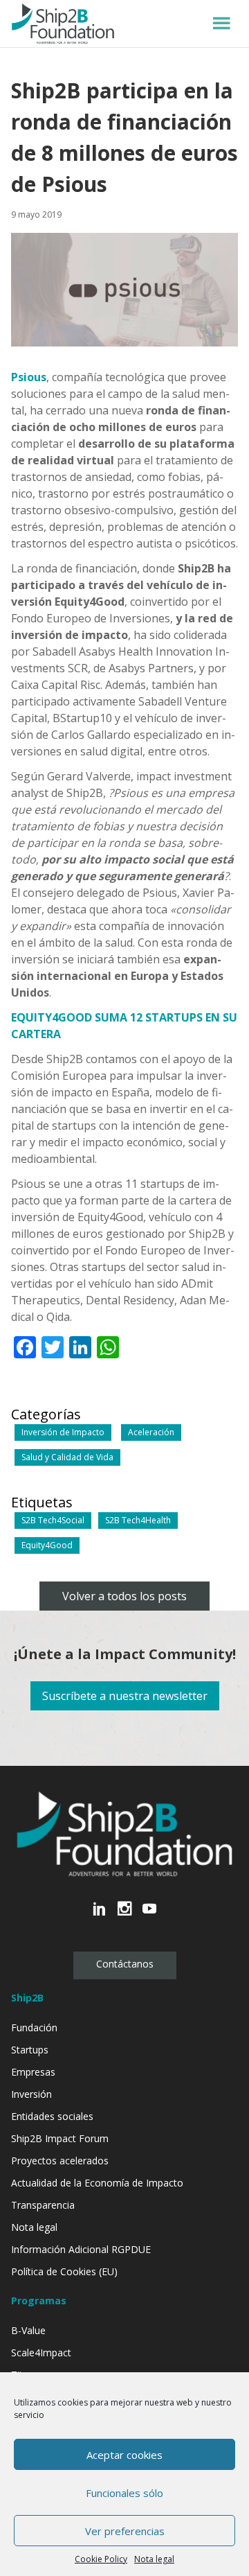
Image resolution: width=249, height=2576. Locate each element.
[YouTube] (149, 1916)
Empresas (33, 2072)
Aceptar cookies (124, 2455)
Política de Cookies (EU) (64, 2271)
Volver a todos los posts (124, 1596)
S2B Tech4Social (53, 1520)
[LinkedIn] (100, 1916)
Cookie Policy (101, 2559)
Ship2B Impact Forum (60, 2138)
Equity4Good (47, 1545)
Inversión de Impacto (63, 1432)
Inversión (31, 2094)
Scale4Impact (41, 2352)
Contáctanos (125, 1964)
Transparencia (43, 2205)
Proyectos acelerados (60, 2161)
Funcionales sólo (124, 2493)
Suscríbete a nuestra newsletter (125, 1696)
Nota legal (154, 2559)
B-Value (28, 2330)
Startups (30, 2050)
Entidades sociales (52, 2116)
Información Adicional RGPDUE (81, 2249)
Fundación (34, 2027)
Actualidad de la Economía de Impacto (97, 2183)
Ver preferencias (125, 2531)
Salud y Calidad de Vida (67, 1457)
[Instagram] (124, 1916)
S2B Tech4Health (138, 1520)
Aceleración (151, 1432)
